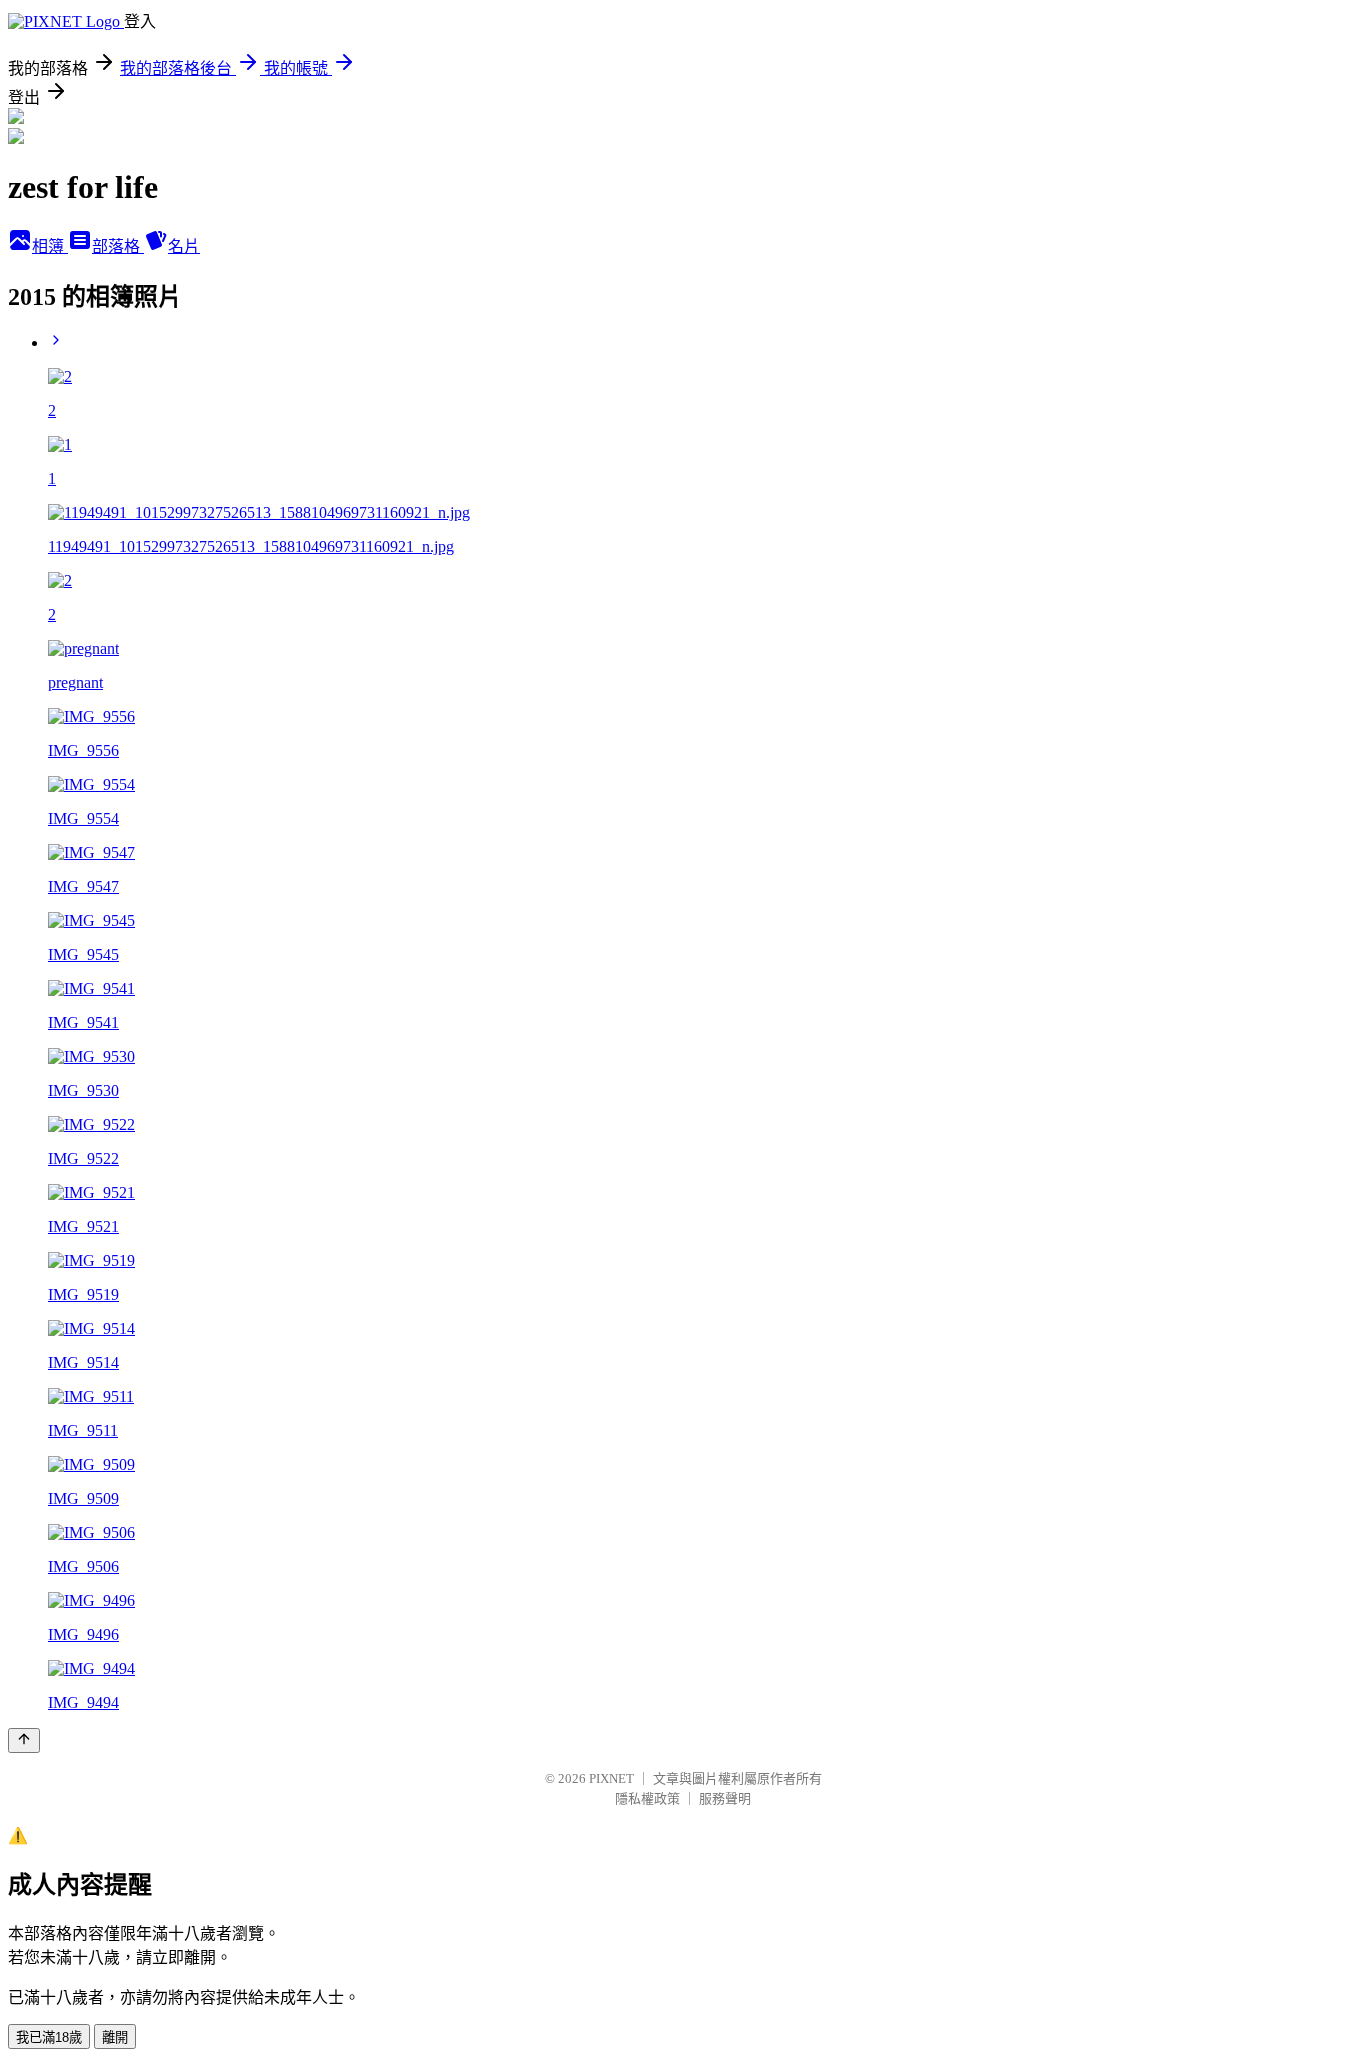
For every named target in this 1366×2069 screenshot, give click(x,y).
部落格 (118, 246)
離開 (115, 2037)
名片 (184, 246)
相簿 (50, 246)
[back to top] (24, 1740)
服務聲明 (725, 1798)
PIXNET (611, 1778)
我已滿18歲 (49, 2037)
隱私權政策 (647, 1798)
